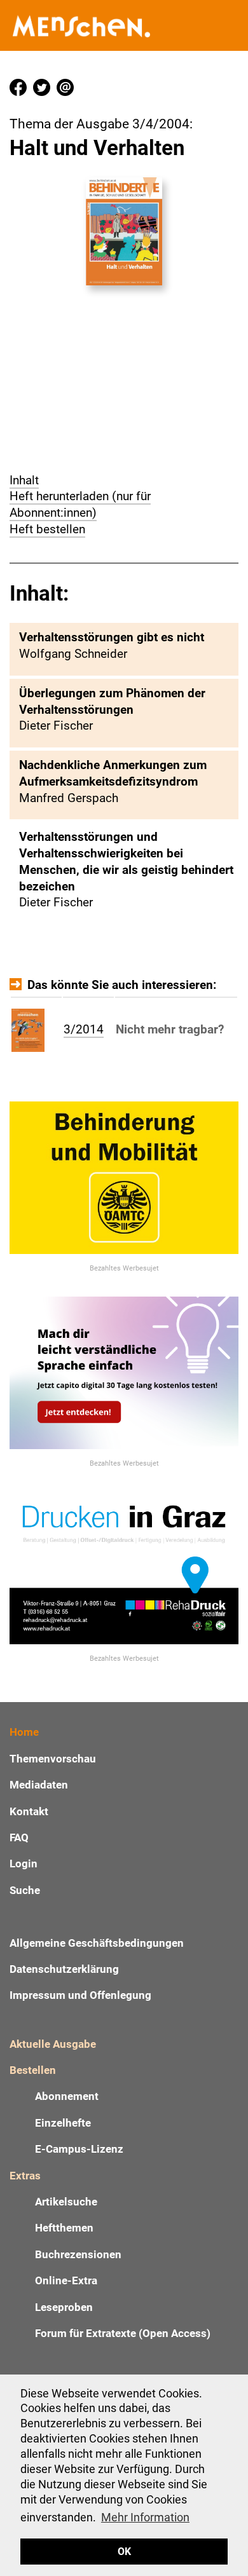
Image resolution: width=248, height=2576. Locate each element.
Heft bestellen (47, 529)
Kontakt (29, 1811)
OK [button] (124, 2552)
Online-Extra (66, 2280)
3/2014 (84, 1029)
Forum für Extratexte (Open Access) (123, 2333)
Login (24, 1864)
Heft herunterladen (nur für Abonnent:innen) (80, 504)
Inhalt (24, 480)
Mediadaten (39, 1785)
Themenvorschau (53, 1759)
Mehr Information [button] (145, 2517)
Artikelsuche (66, 2202)
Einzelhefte (63, 2123)
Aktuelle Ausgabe (53, 2044)
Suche (25, 1890)
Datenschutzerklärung (64, 1969)
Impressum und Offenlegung (80, 1995)
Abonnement (67, 2096)
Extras (25, 2176)
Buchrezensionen (78, 2254)
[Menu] (232, 26)
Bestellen (33, 2070)
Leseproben (64, 2307)
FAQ (19, 1837)
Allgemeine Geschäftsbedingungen (97, 1943)
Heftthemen (64, 2228)
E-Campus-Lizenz (79, 2149)
